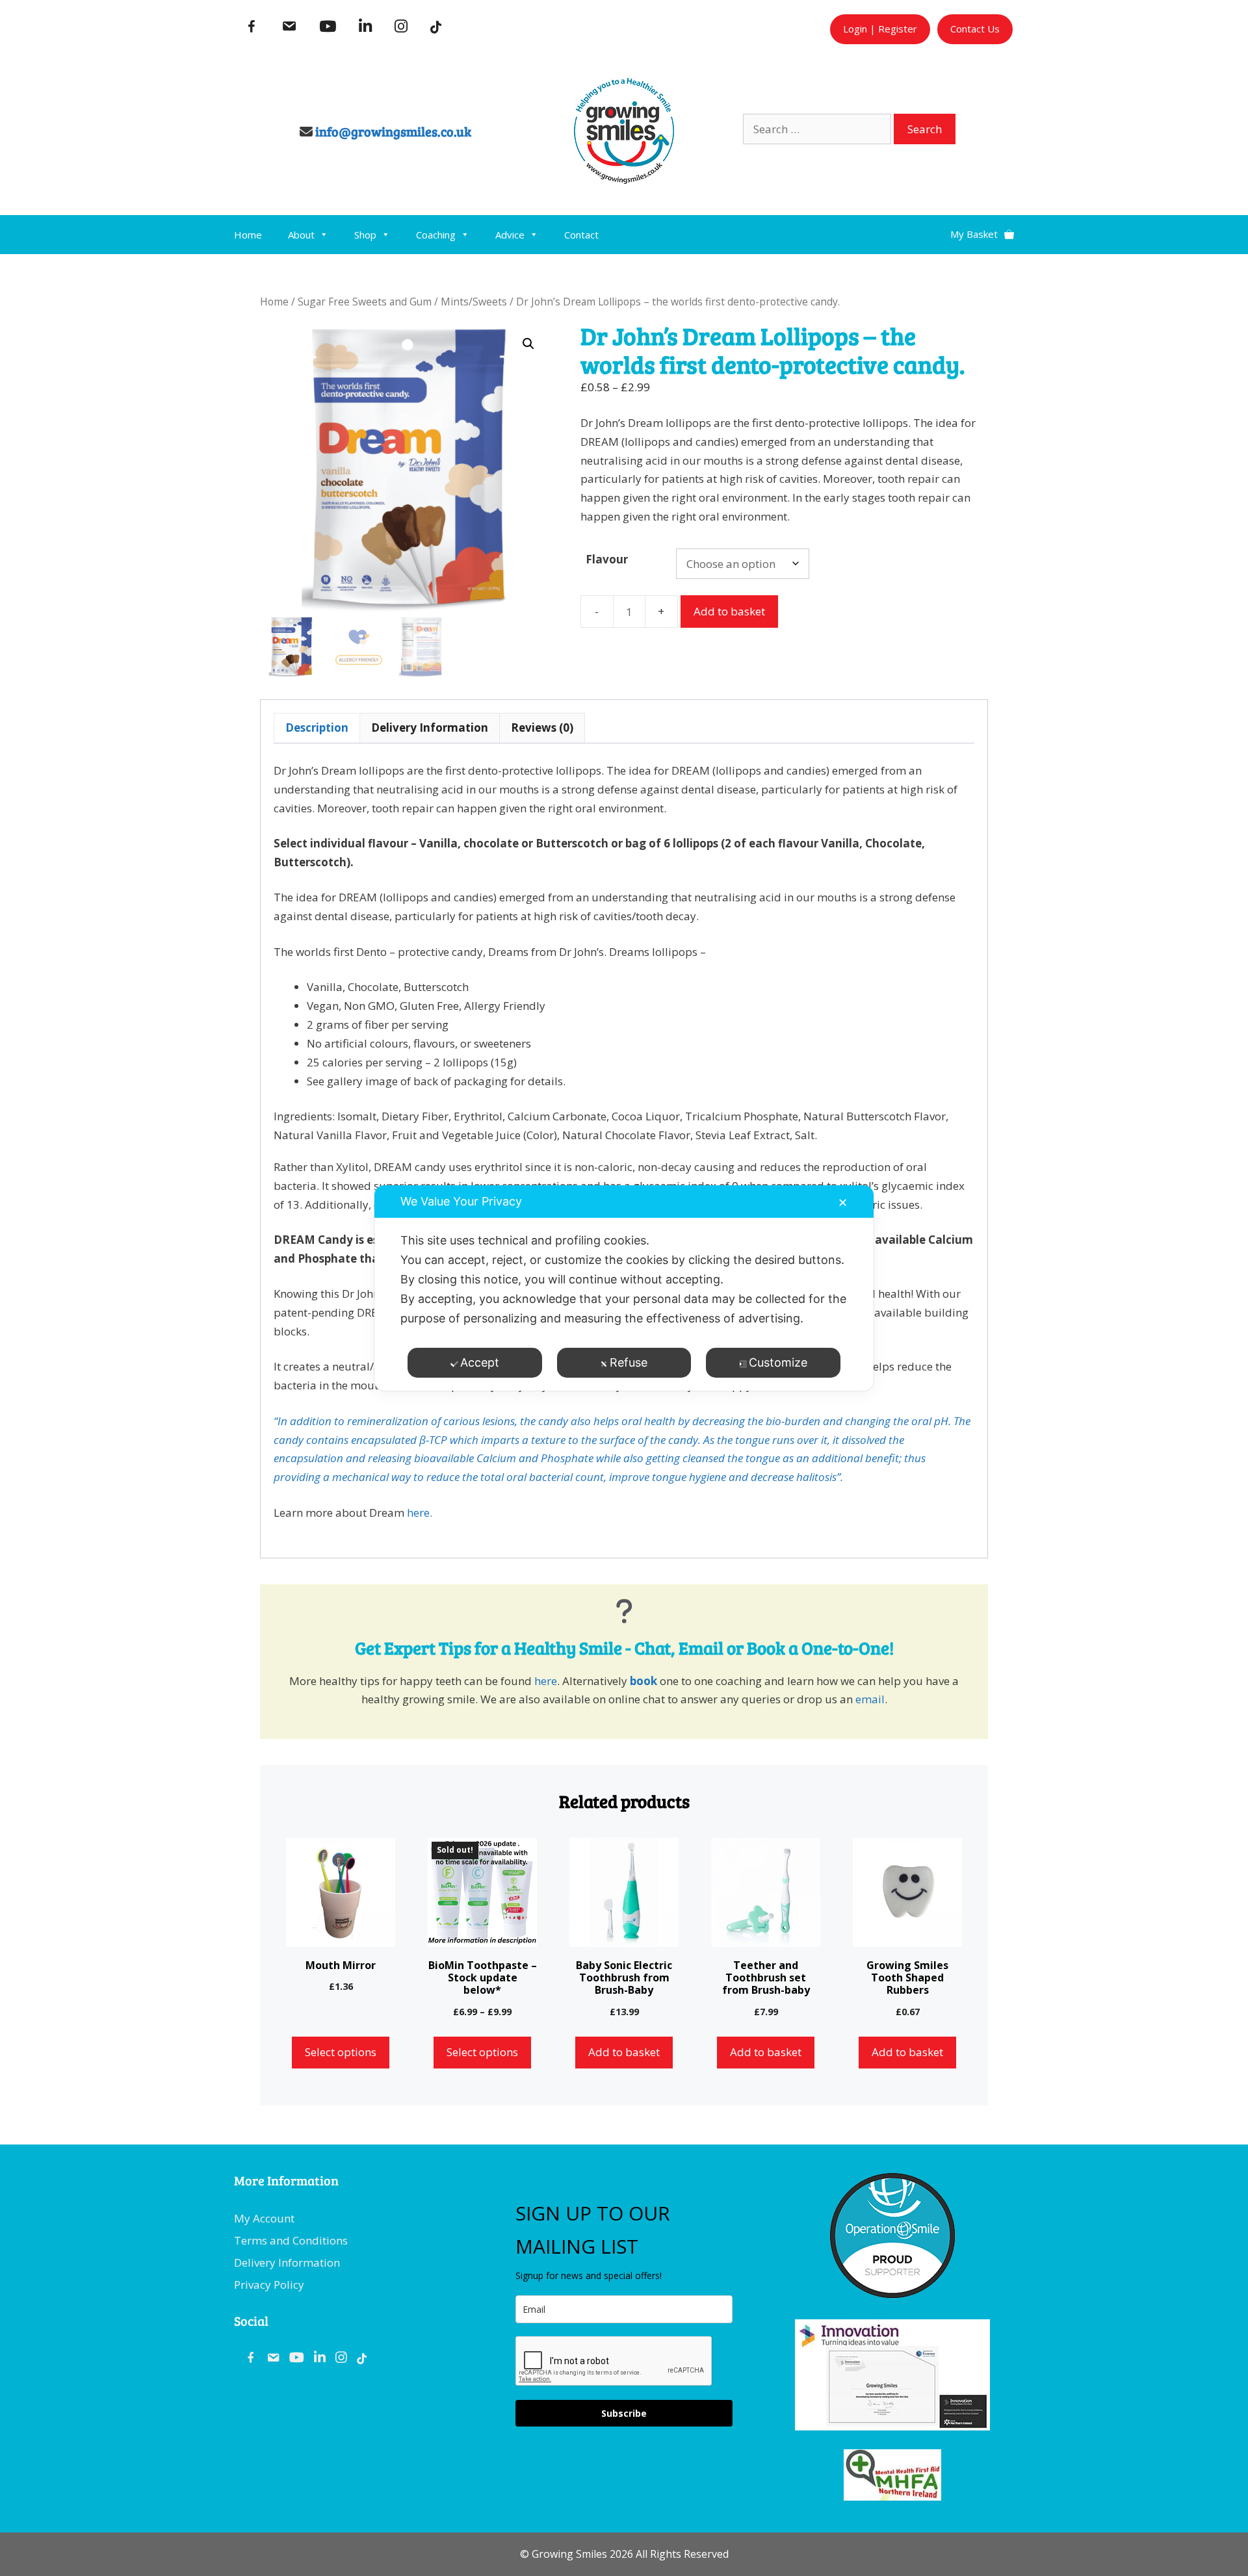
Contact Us (975, 29)
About (301, 235)
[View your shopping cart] (982, 229)
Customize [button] (778, 1362)
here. (420, 1513)
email (870, 1699)
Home (248, 235)
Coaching (436, 235)
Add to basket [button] (624, 2052)
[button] (528, 344)
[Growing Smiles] (624, 180)
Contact (581, 235)
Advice (510, 235)
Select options (341, 2052)
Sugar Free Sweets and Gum (365, 302)
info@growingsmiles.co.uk (393, 131)
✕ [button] (843, 1203)
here (546, 1681)
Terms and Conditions (291, 2240)
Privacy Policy (269, 2285)
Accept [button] (480, 1362)
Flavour (607, 559)
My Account (264, 2218)
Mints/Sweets (474, 302)
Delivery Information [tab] (430, 728)
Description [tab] (317, 728)
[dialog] (624, 1288)
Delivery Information (287, 2262)
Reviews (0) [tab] (542, 728)
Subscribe (624, 2413)
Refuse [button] (629, 1362)
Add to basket (729, 611)
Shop (365, 235)
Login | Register (880, 29)
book (643, 1681)
